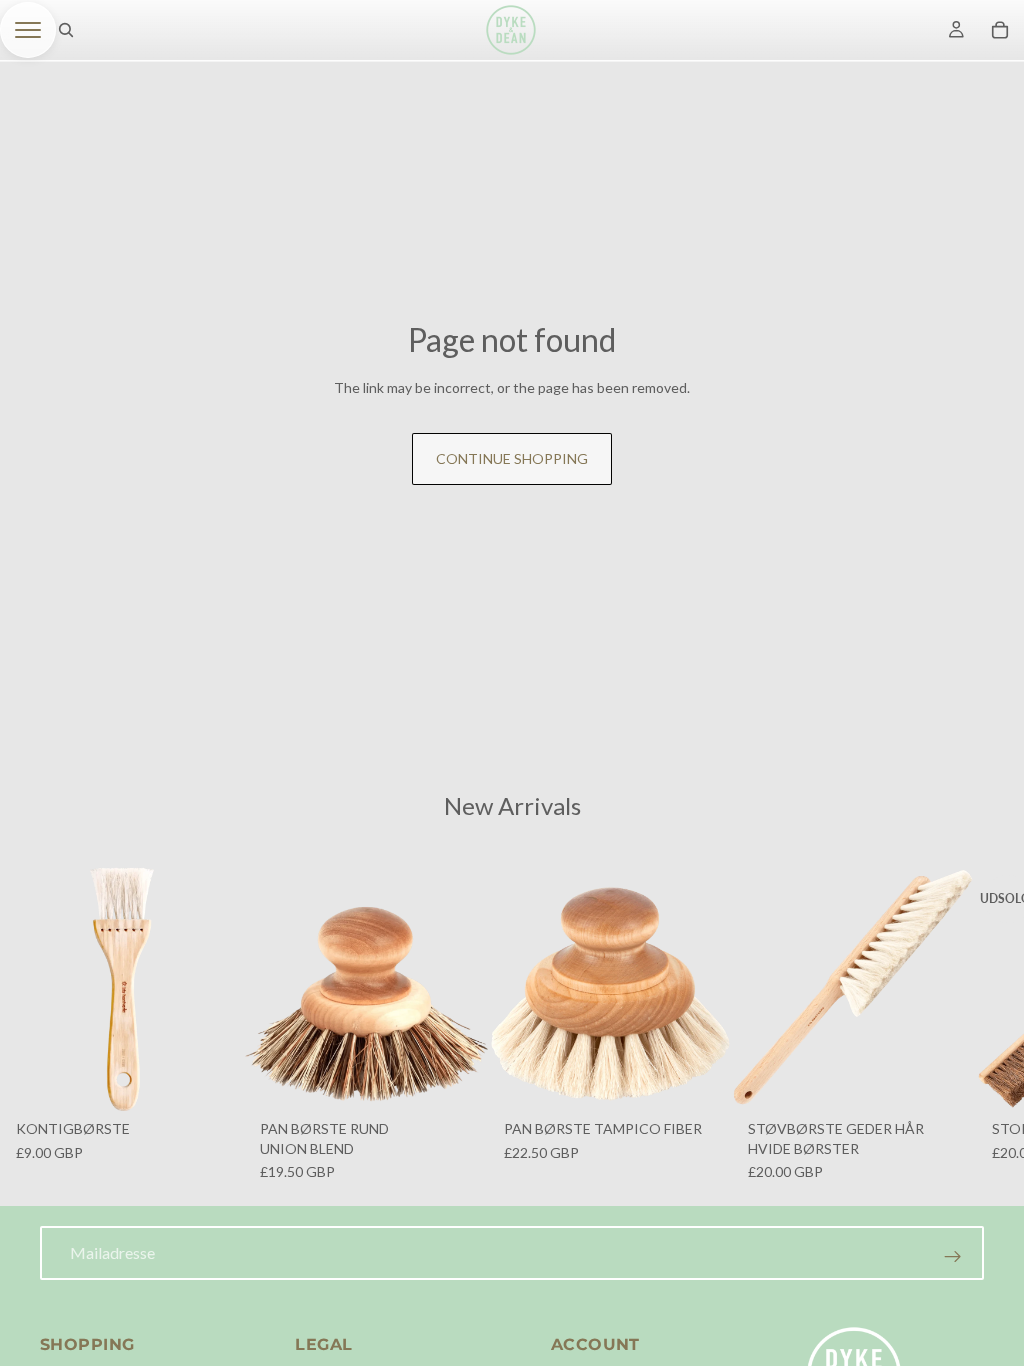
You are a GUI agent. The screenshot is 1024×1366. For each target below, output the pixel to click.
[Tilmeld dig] (953, 1257)
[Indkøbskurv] (1000, 30)
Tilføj (230, 1080)
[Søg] (66, 30)
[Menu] (28, 30)
